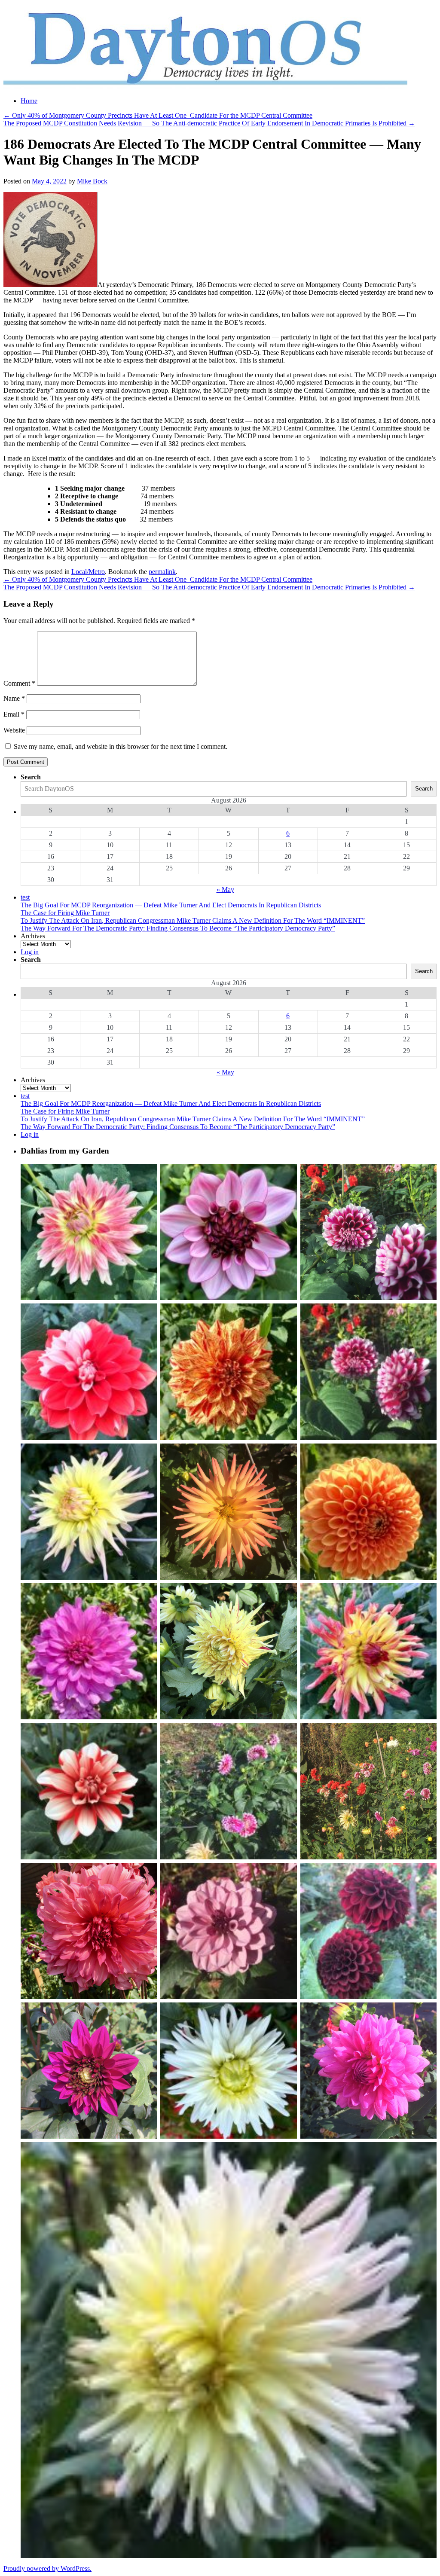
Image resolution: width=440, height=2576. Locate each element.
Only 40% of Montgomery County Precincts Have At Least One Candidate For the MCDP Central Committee (158, 115)
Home (29, 101)
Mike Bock (92, 181)
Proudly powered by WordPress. (47, 2568)
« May (225, 890)
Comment (19, 683)
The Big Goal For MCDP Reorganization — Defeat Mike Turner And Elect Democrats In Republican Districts (171, 905)
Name (14, 698)
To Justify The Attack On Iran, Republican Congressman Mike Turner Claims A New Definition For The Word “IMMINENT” (193, 920)
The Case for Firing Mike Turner (65, 913)
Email (14, 714)
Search (31, 777)
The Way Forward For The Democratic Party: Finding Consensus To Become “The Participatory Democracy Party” (178, 928)
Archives (33, 936)
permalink (162, 572)
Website (14, 730)
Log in (30, 952)
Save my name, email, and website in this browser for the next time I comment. (121, 746)
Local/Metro (88, 572)
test (25, 897)
